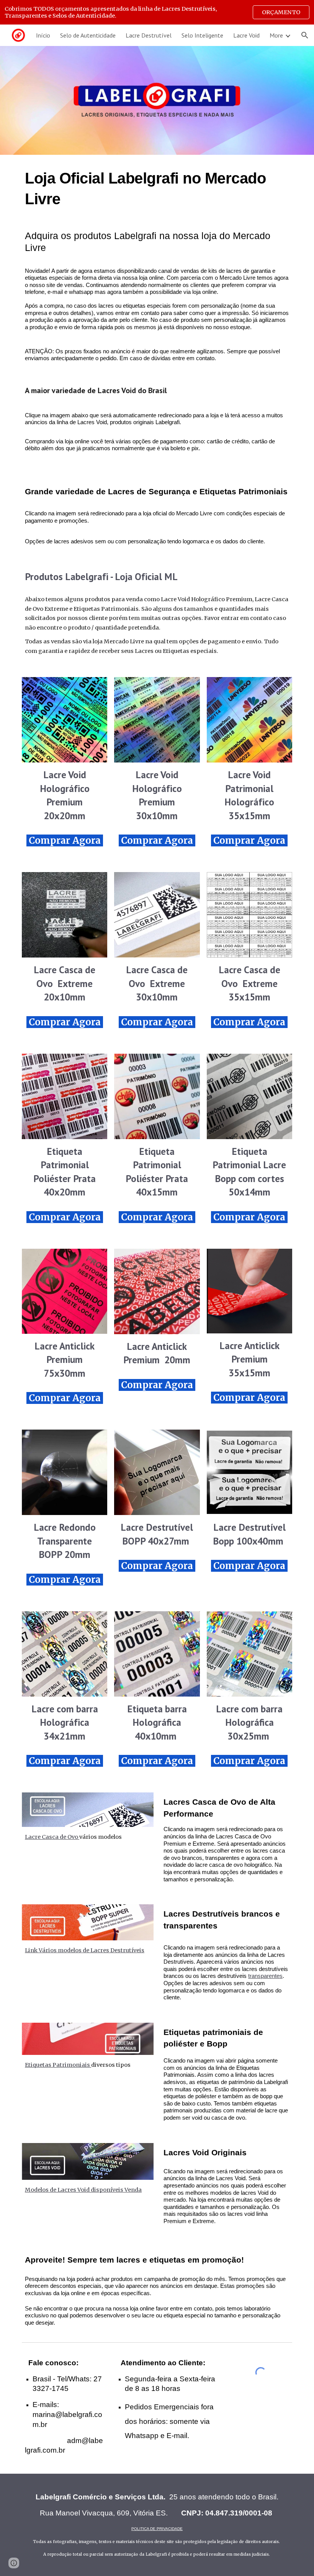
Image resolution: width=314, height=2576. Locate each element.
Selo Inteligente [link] (202, 35)
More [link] (276, 35)
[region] (157, 12)
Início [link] (43, 35)
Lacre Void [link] (246, 35)
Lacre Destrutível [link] (149, 35)
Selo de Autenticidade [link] (88, 35)
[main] (157, 356)
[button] (305, 35)
